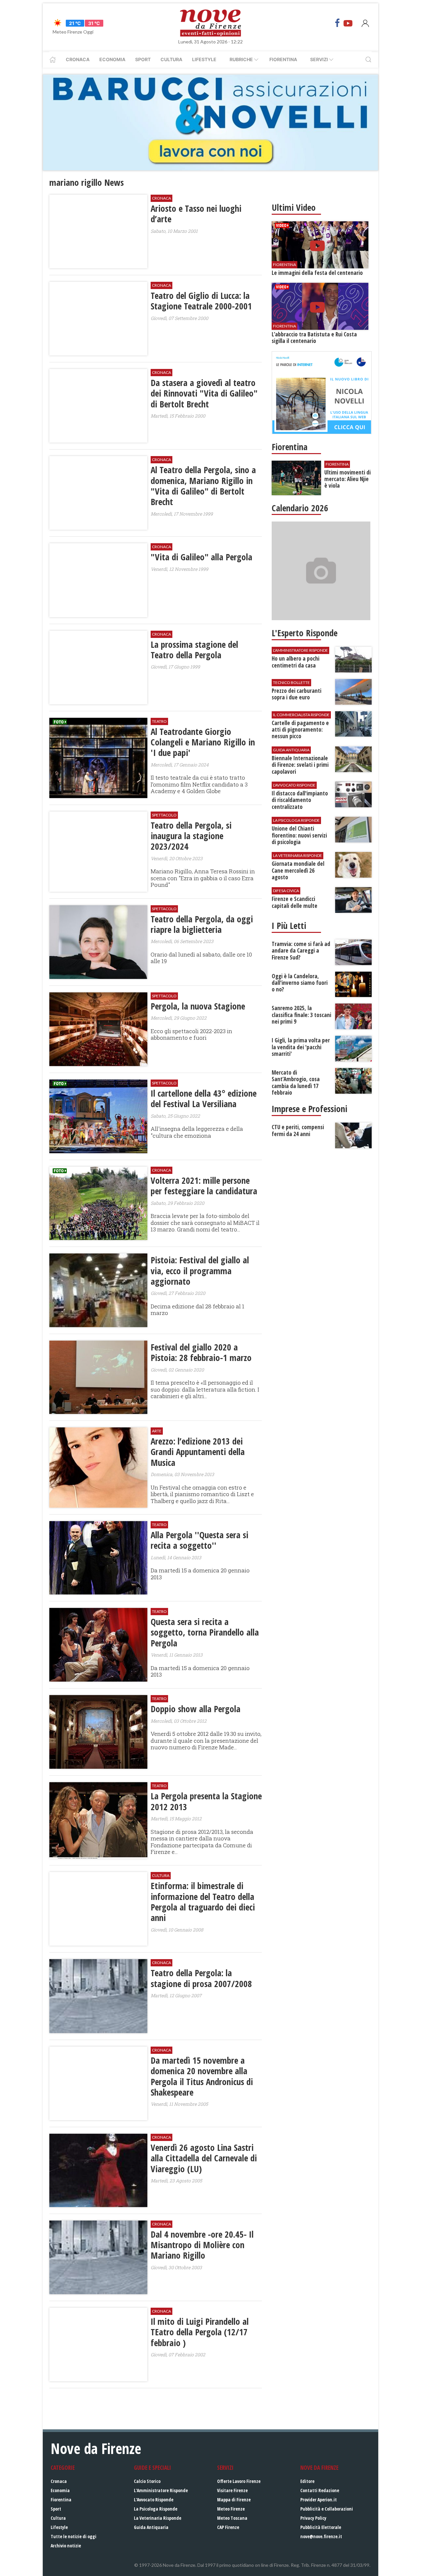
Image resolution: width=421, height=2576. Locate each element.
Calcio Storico (147, 2481)
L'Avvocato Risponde (154, 2500)
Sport (143, 59)
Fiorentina (283, 59)
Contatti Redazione (320, 2490)
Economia (112, 59)
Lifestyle (204, 59)
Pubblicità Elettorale (321, 2527)
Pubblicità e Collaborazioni (327, 2509)
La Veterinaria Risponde (158, 2518)
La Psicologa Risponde (156, 2509)
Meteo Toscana (232, 2518)
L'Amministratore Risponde (161, 2490)
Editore (307, 2481)
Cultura (171, 59)
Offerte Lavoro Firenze (239, 2481)
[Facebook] (337, 23)
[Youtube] (348, 23)
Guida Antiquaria (151, 2527)
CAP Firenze (228, 2527)
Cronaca (78, 59)
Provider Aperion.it (319, 2500)
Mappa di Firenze (234, 2500)
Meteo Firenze (231, 2509)
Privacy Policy (313, 2518)
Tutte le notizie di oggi (74, 2536)
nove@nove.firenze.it (321, 2536)
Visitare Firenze (232, 2490)
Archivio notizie (66, 2546)
